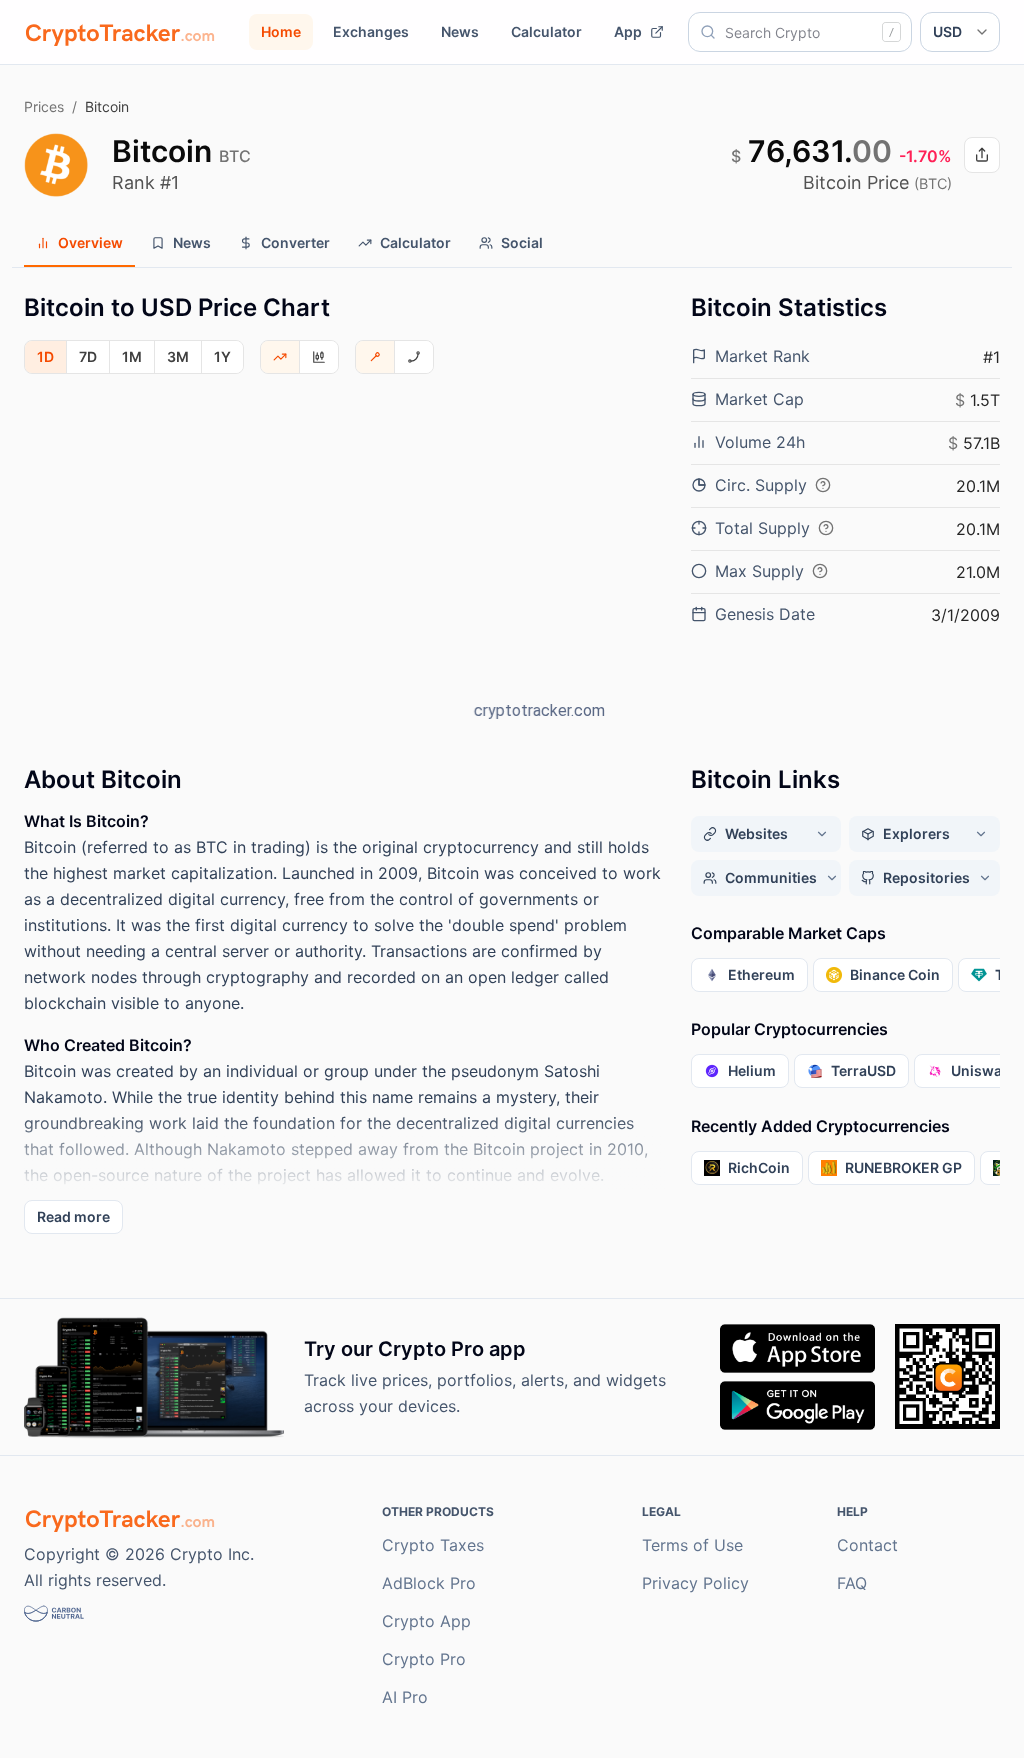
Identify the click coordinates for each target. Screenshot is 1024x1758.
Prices (44, 106)
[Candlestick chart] (319, 357)
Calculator (546, 31)
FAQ (852, 1583)
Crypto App (426, 1621)
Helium (752, 1070)
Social (522, 242)
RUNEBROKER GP (903, 1167)
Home (281, 31)
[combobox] (800, 32)
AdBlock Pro (429, 1583)
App (628, 31)
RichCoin (759, 1167)
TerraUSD (863, 1070)
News (460, 31)
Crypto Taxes (433, 1545)
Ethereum (761, 974)
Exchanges (371, 31)
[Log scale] (414, 357)
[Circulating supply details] (823, 485)
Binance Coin (895, 974)
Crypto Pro (424, 1659)
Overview (90, 242)
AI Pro (405, 1697)
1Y (222, 356)
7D (88, 356)
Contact (867, 1545)
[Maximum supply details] (820, 571)
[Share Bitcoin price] (982, 155)
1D (45, 356)
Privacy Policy (695, 1583)
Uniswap (981, 1070)
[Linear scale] (375, 357)
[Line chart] (280, 357)
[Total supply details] (826, 528)
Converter (295, 242)
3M (178, 356)
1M (132, 356)
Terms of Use (692, 1545)
